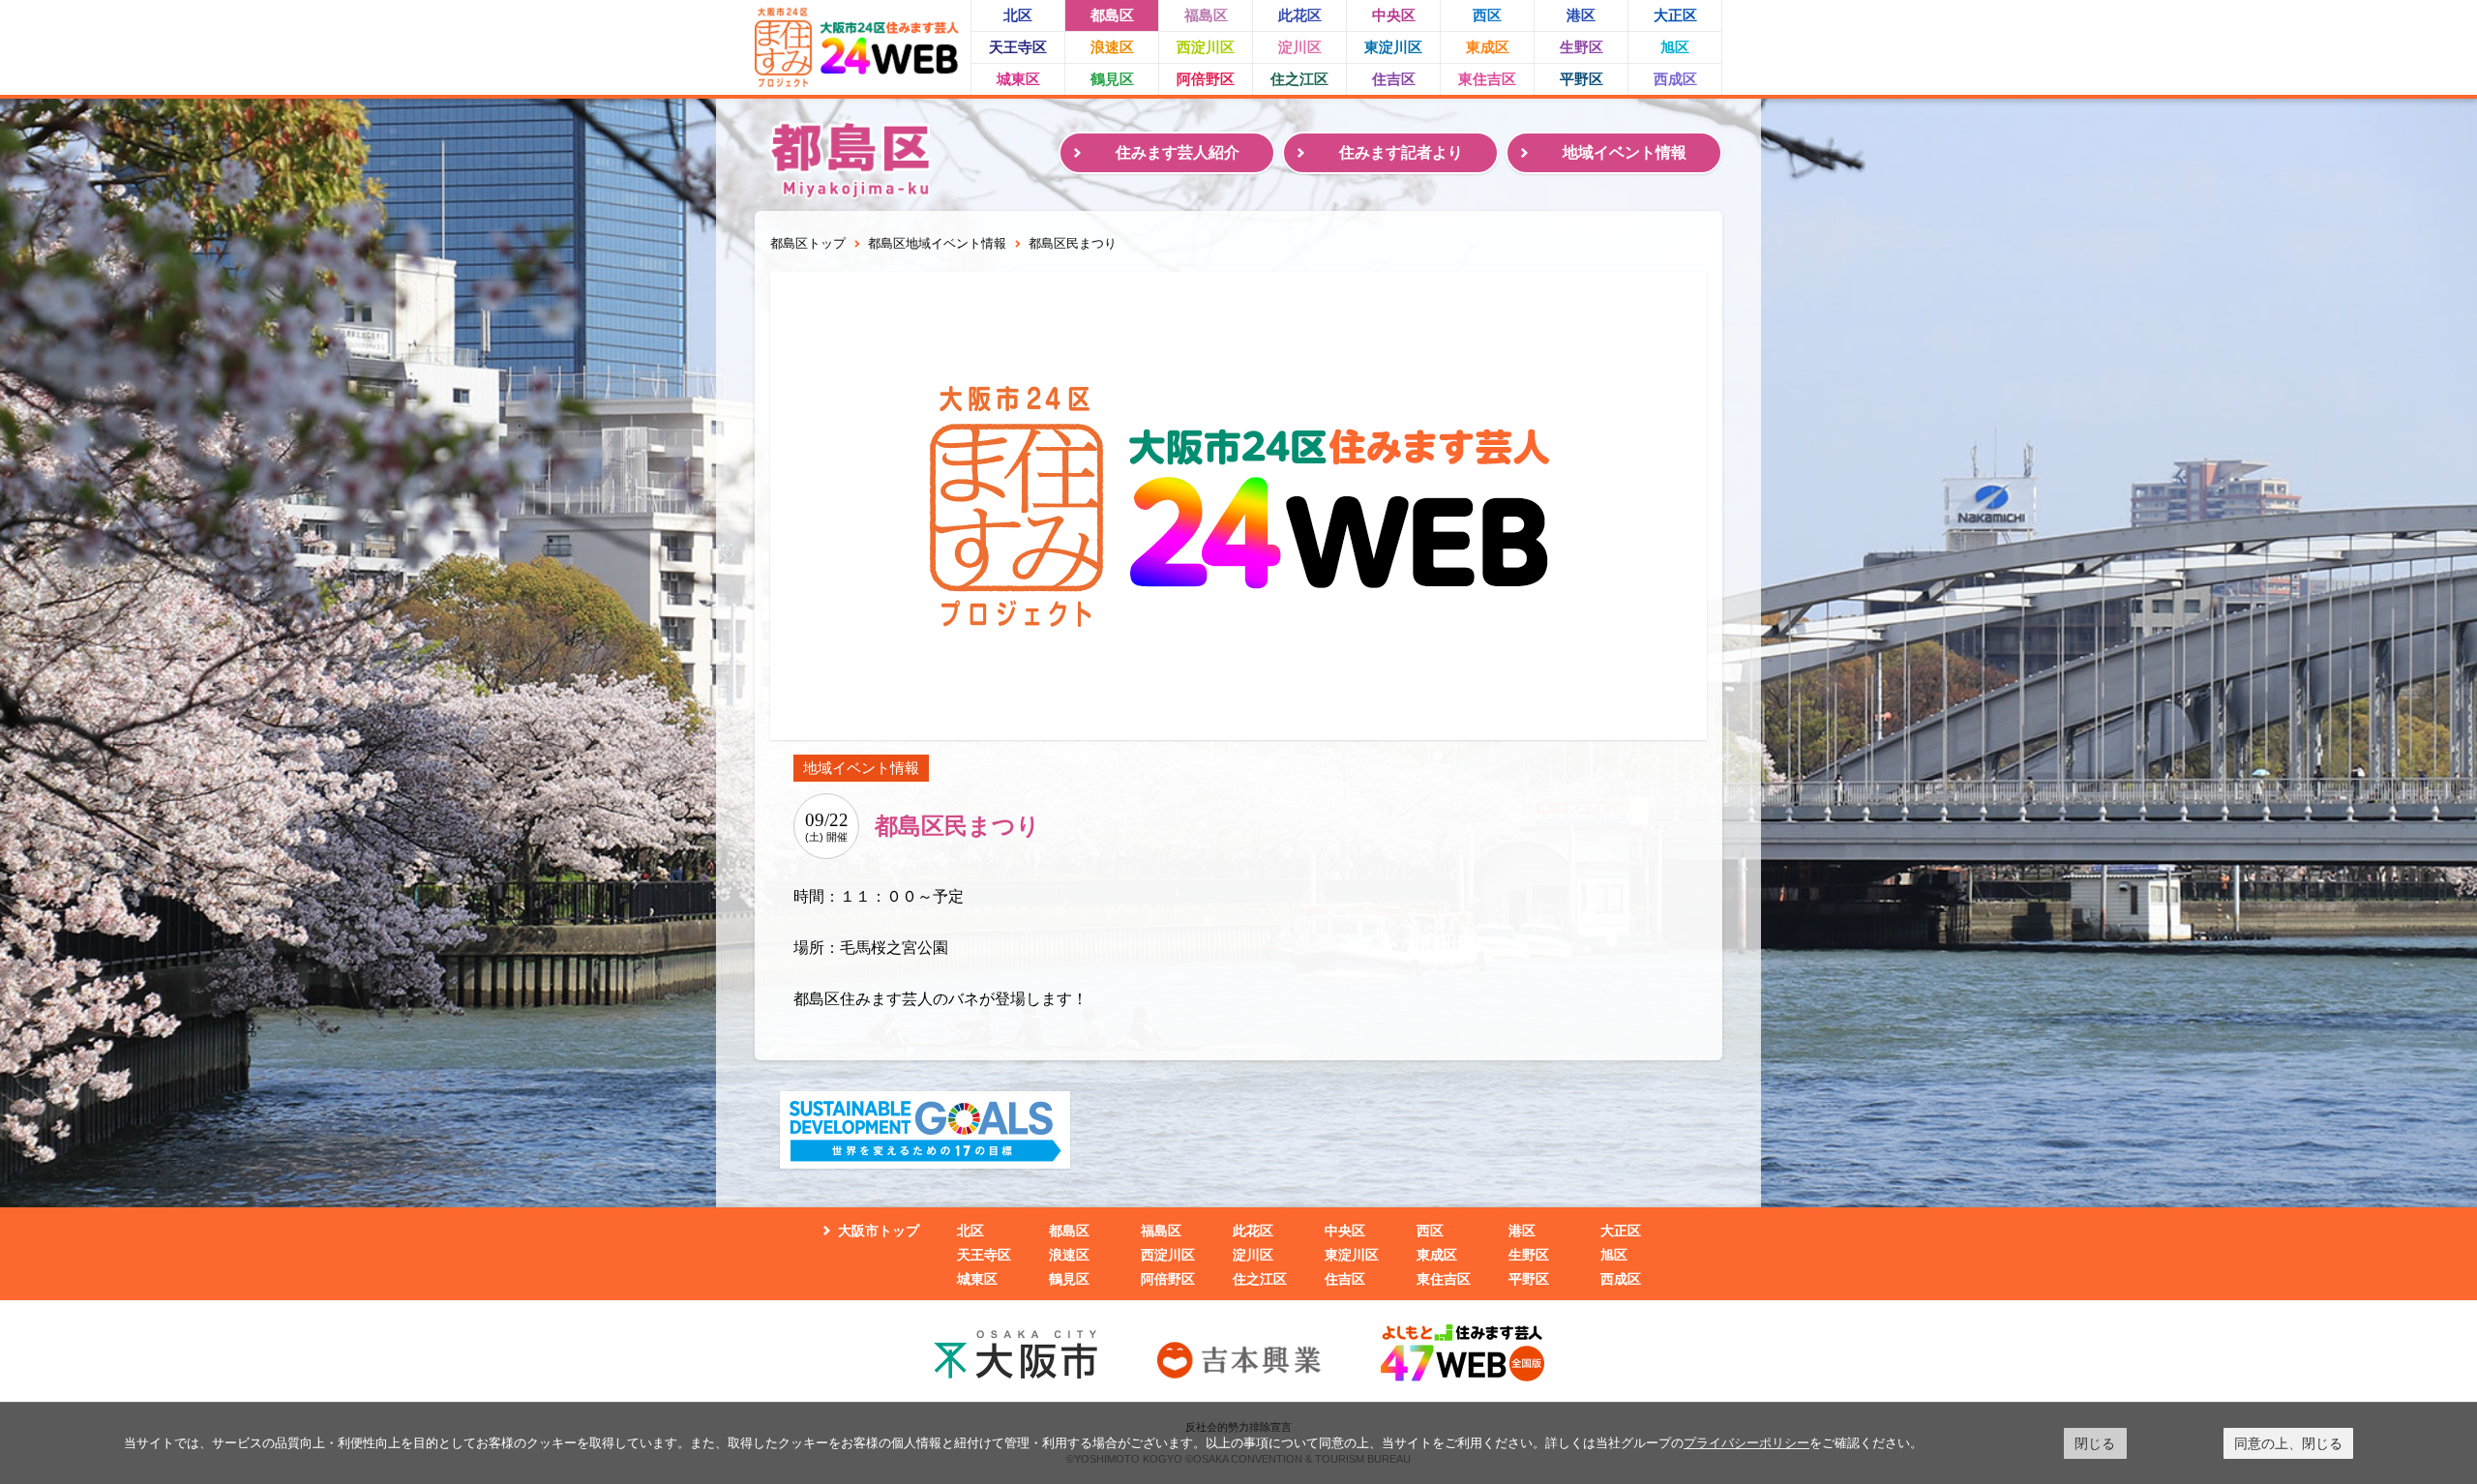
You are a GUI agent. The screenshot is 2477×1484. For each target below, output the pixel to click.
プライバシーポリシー (1746, 1442)
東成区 (1488, 47)
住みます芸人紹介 (1178, 152)
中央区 (1394, 15)
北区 (1018, 15)
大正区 (1675, 15)
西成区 (1675, 79)
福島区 (1206, 15)
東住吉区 (1487, 79)
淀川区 (1300, 47)
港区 (1581, 15)
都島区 (1112, 15)
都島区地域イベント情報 (937, 243)
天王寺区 (1018, 47)
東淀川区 (1393, 47)
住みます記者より (1401, 152)
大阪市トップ (879, 1231)
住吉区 (1394, 79)
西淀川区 (1206, 47)
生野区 (1582, 47)
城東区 (1018, 79)
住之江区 (1299, 79)
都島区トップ (808, 243)
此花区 (1300, 15)
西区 (1487, 15)
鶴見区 (1112, 79)
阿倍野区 (1206, 79)
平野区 (1582, 79)
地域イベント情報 (1625, 152)
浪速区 (1112, 47)
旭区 (1675, 47)
